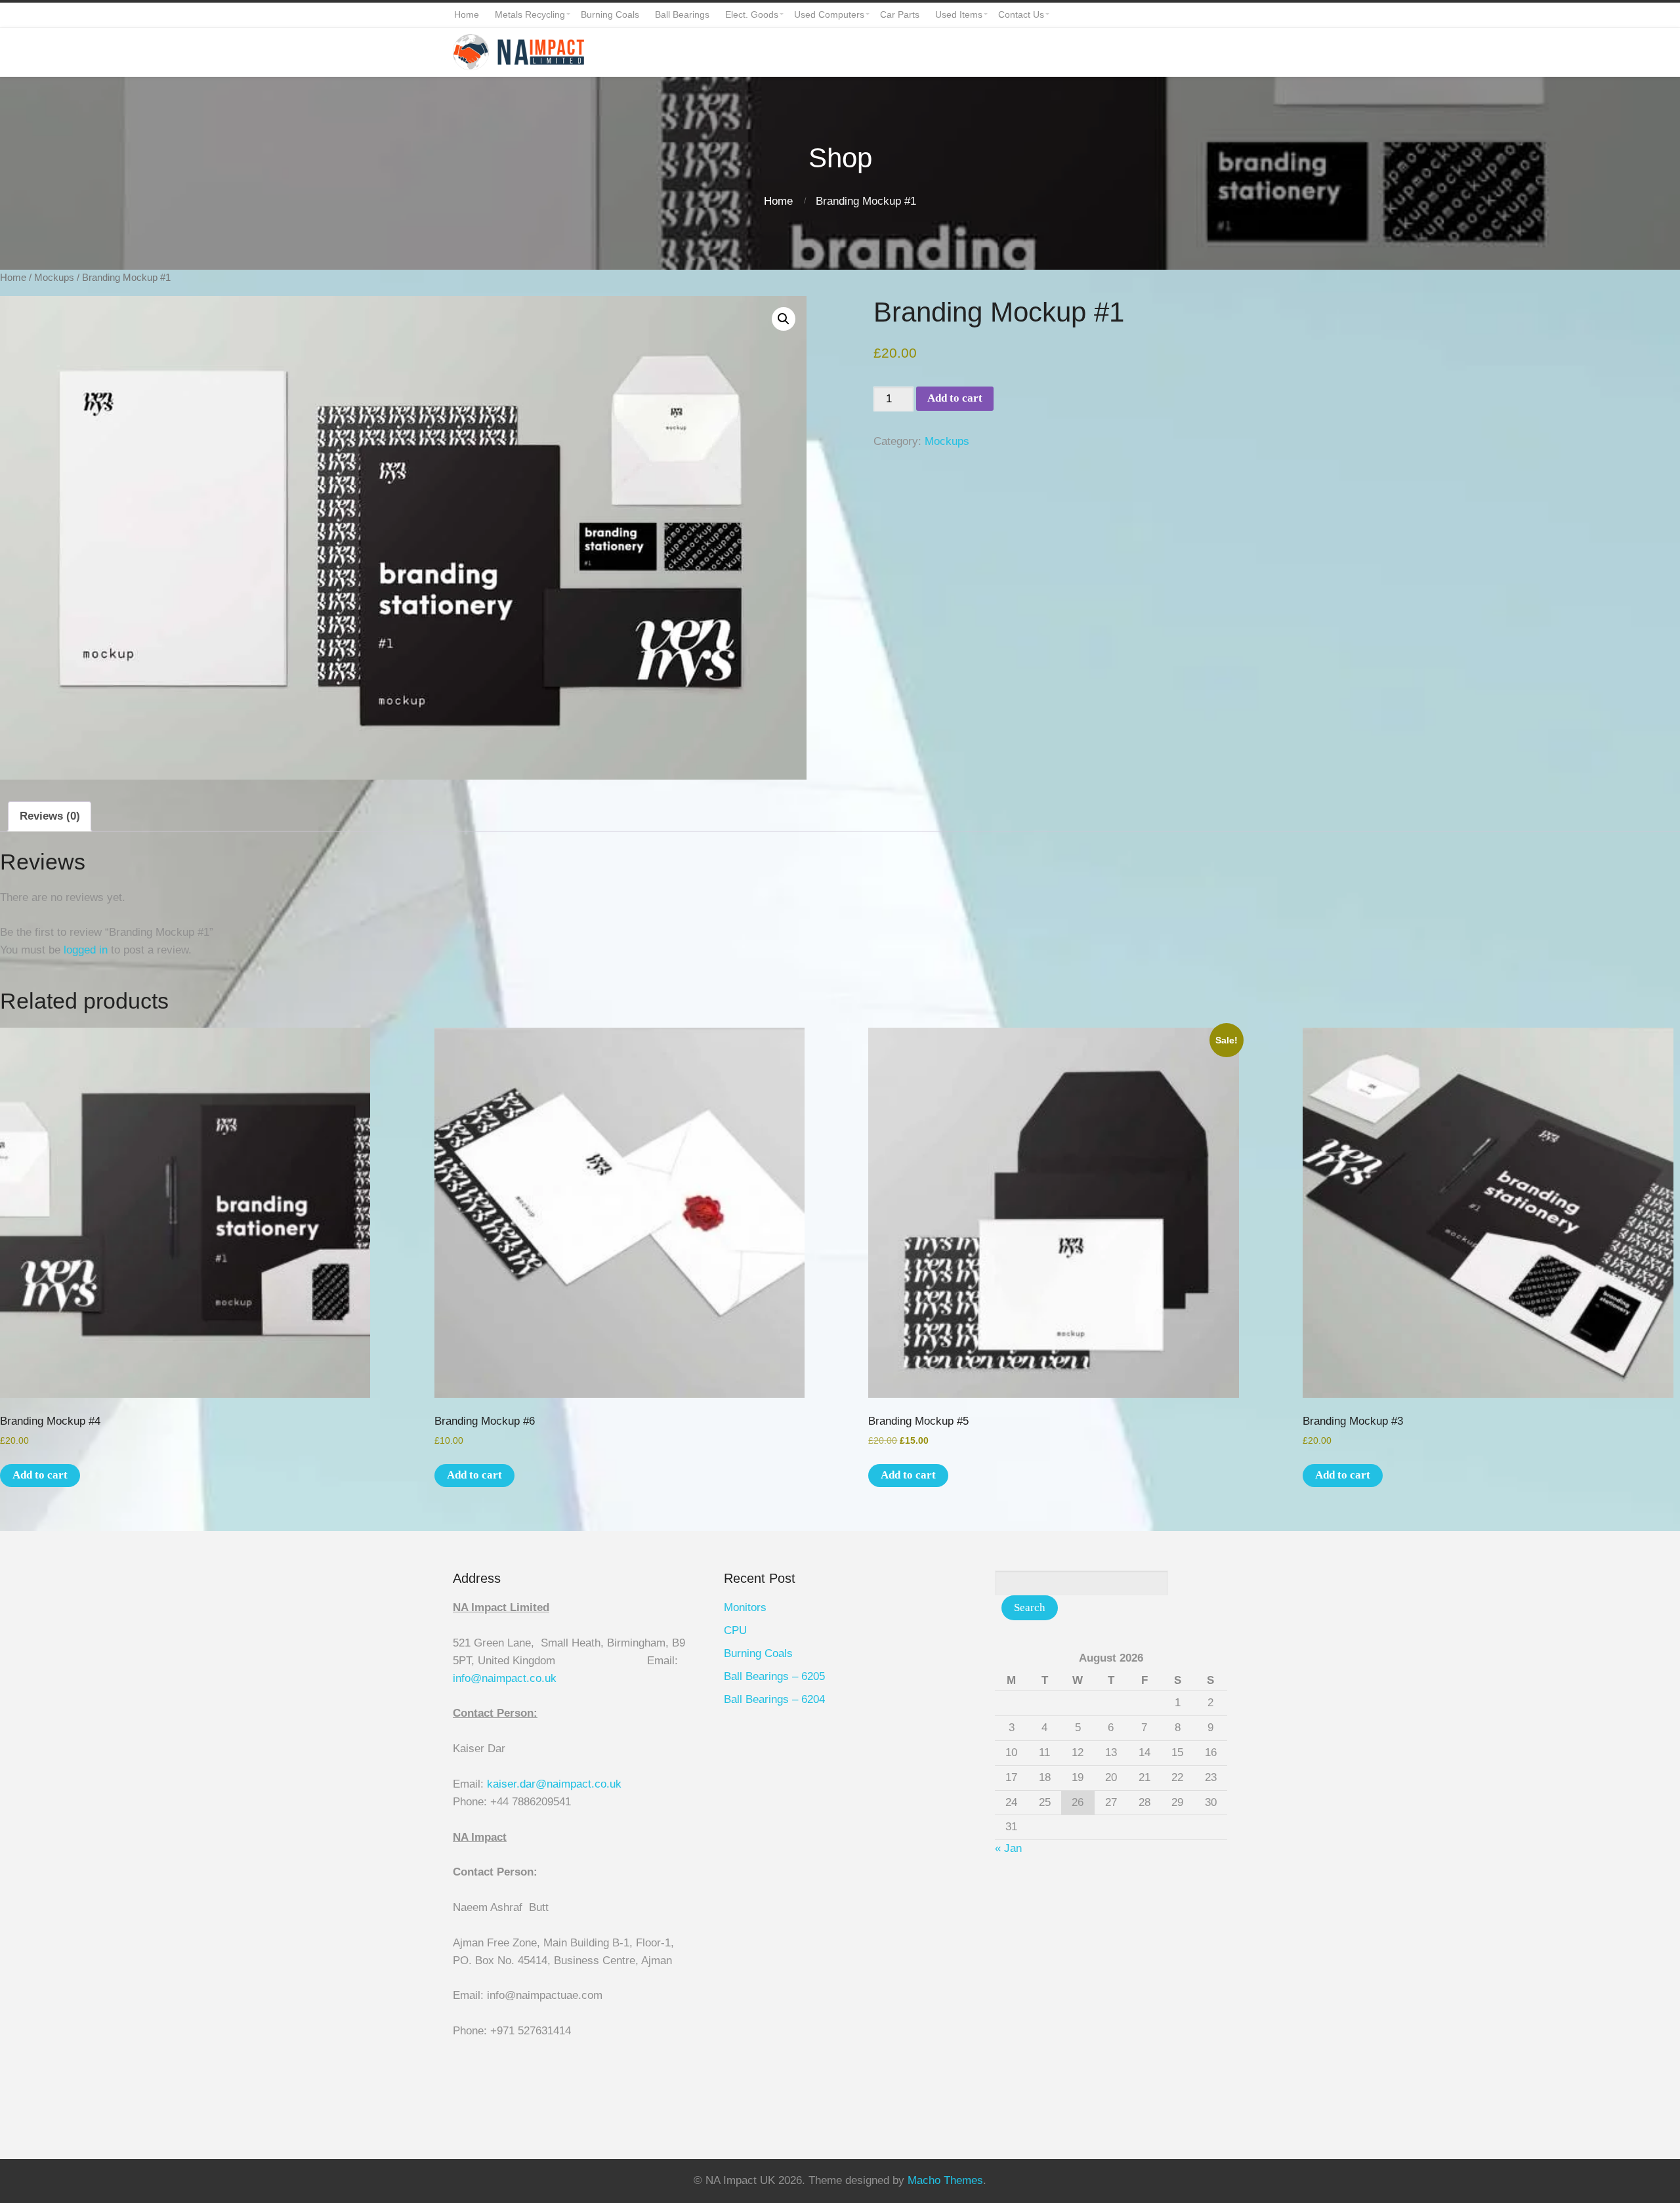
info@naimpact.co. (499, 1678)
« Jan (1008, 1848)
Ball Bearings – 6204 (774, 1699)
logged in (86, 950)
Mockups (54, 277)
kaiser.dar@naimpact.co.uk (556, 1784)
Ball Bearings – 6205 (774, 1676)
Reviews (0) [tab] (50, 816)
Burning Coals (758, 1653)
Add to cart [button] (40, 1475)
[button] (784, 319)
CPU (735, 1630)
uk (551, 1678)
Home (778, 201)
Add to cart (955, 398)
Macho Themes (945, 2180)
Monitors (745, 1607)
